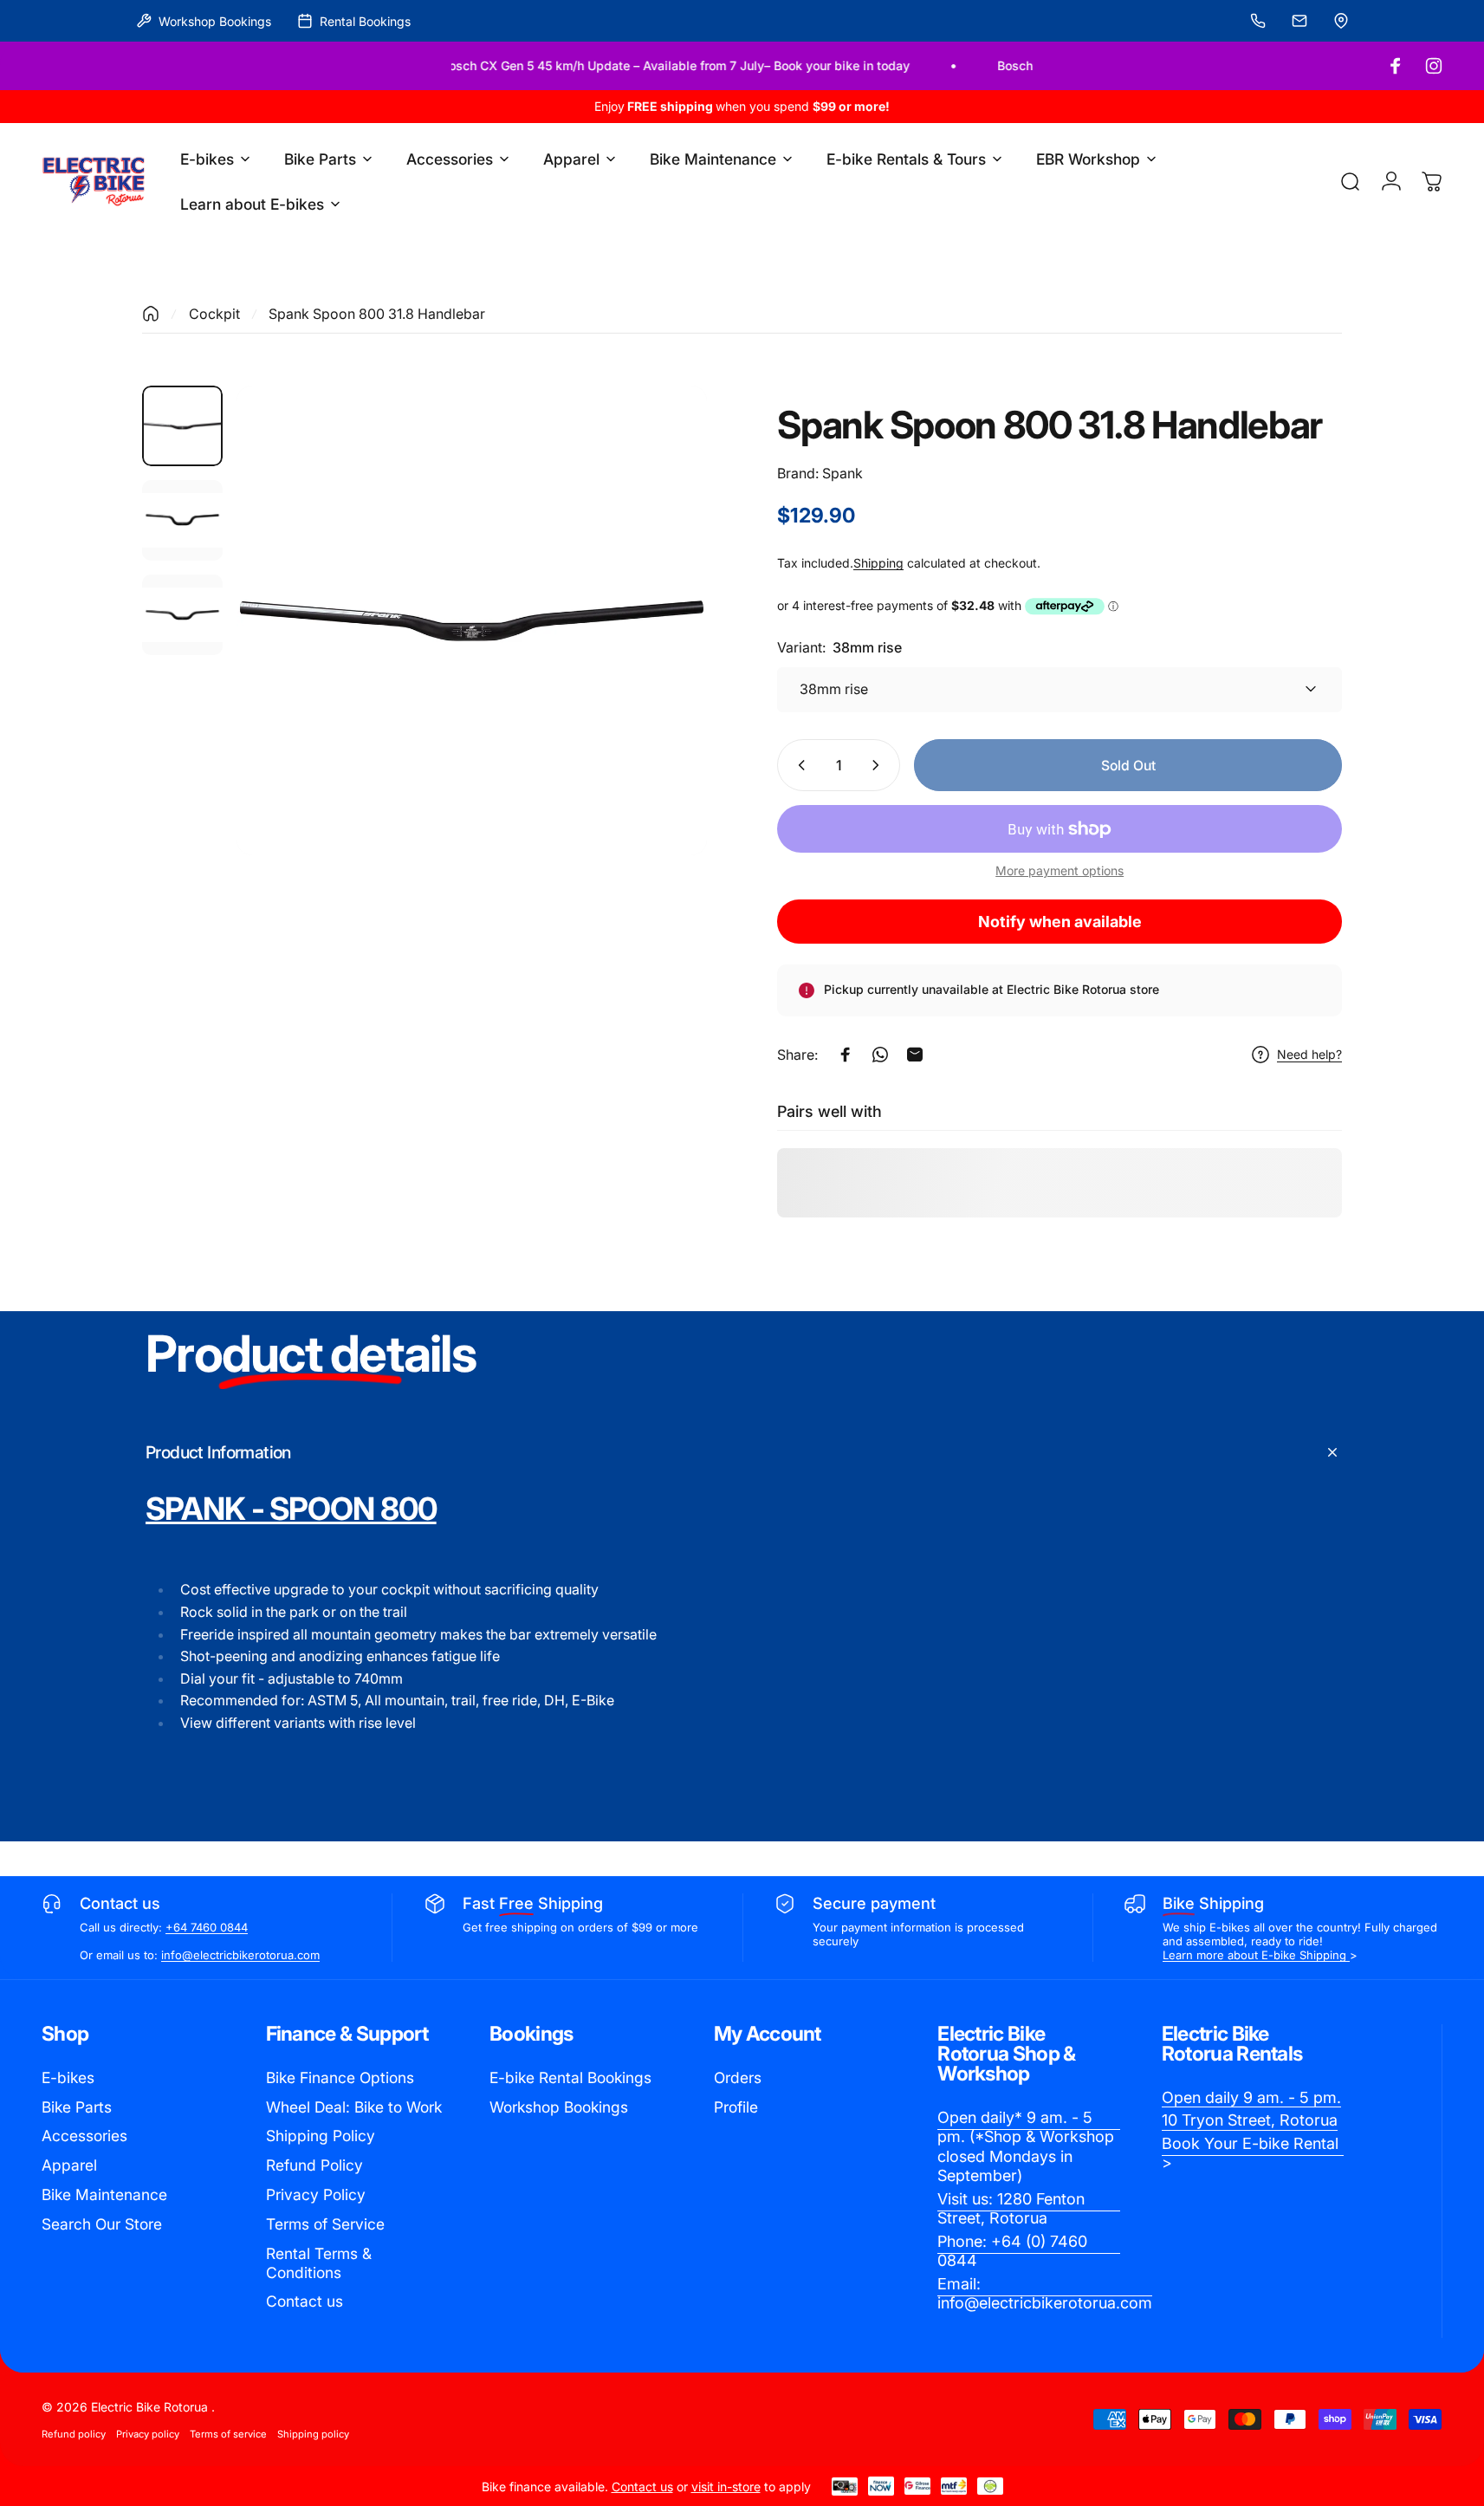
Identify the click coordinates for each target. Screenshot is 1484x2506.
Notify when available (1060, 922)
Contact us (305, 2301)
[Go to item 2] (182, 520)
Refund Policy (314, 2165)
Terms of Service (325, 2224)
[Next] (662, 658)
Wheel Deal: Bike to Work (354, 2107)
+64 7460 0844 (207, 1927)
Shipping (878, 563)
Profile (736, 2107)
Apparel (69, 2165)
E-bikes (68, 2078)
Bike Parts (77, 2107)
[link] (1029, 2147)
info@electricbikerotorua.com (240, 1955)
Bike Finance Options (340, 2078)
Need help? (1309, 1054)
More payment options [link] (1060, 870)
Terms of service (228, 2434)
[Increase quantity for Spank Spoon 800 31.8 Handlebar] (879, 765)
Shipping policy (313, 2434)
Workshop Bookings (559, 2107)
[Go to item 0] (182, 426)
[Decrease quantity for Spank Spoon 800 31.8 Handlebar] (798, 765)
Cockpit (214, 314)
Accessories (84, 2136)
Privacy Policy (316, 2194)
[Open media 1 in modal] (471, 620)
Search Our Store (102, 2224)
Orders (738, 2078)
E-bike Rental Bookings (570, 2078)
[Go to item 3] (182, 615)
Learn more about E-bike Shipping (1256, 1955)
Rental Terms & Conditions (319, 2263)
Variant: (839, 647)
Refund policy (74, 2434)
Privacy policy (148, 2434)
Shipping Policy (321, 2136)
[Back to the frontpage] (151, 314)
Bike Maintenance (104, 2194)
